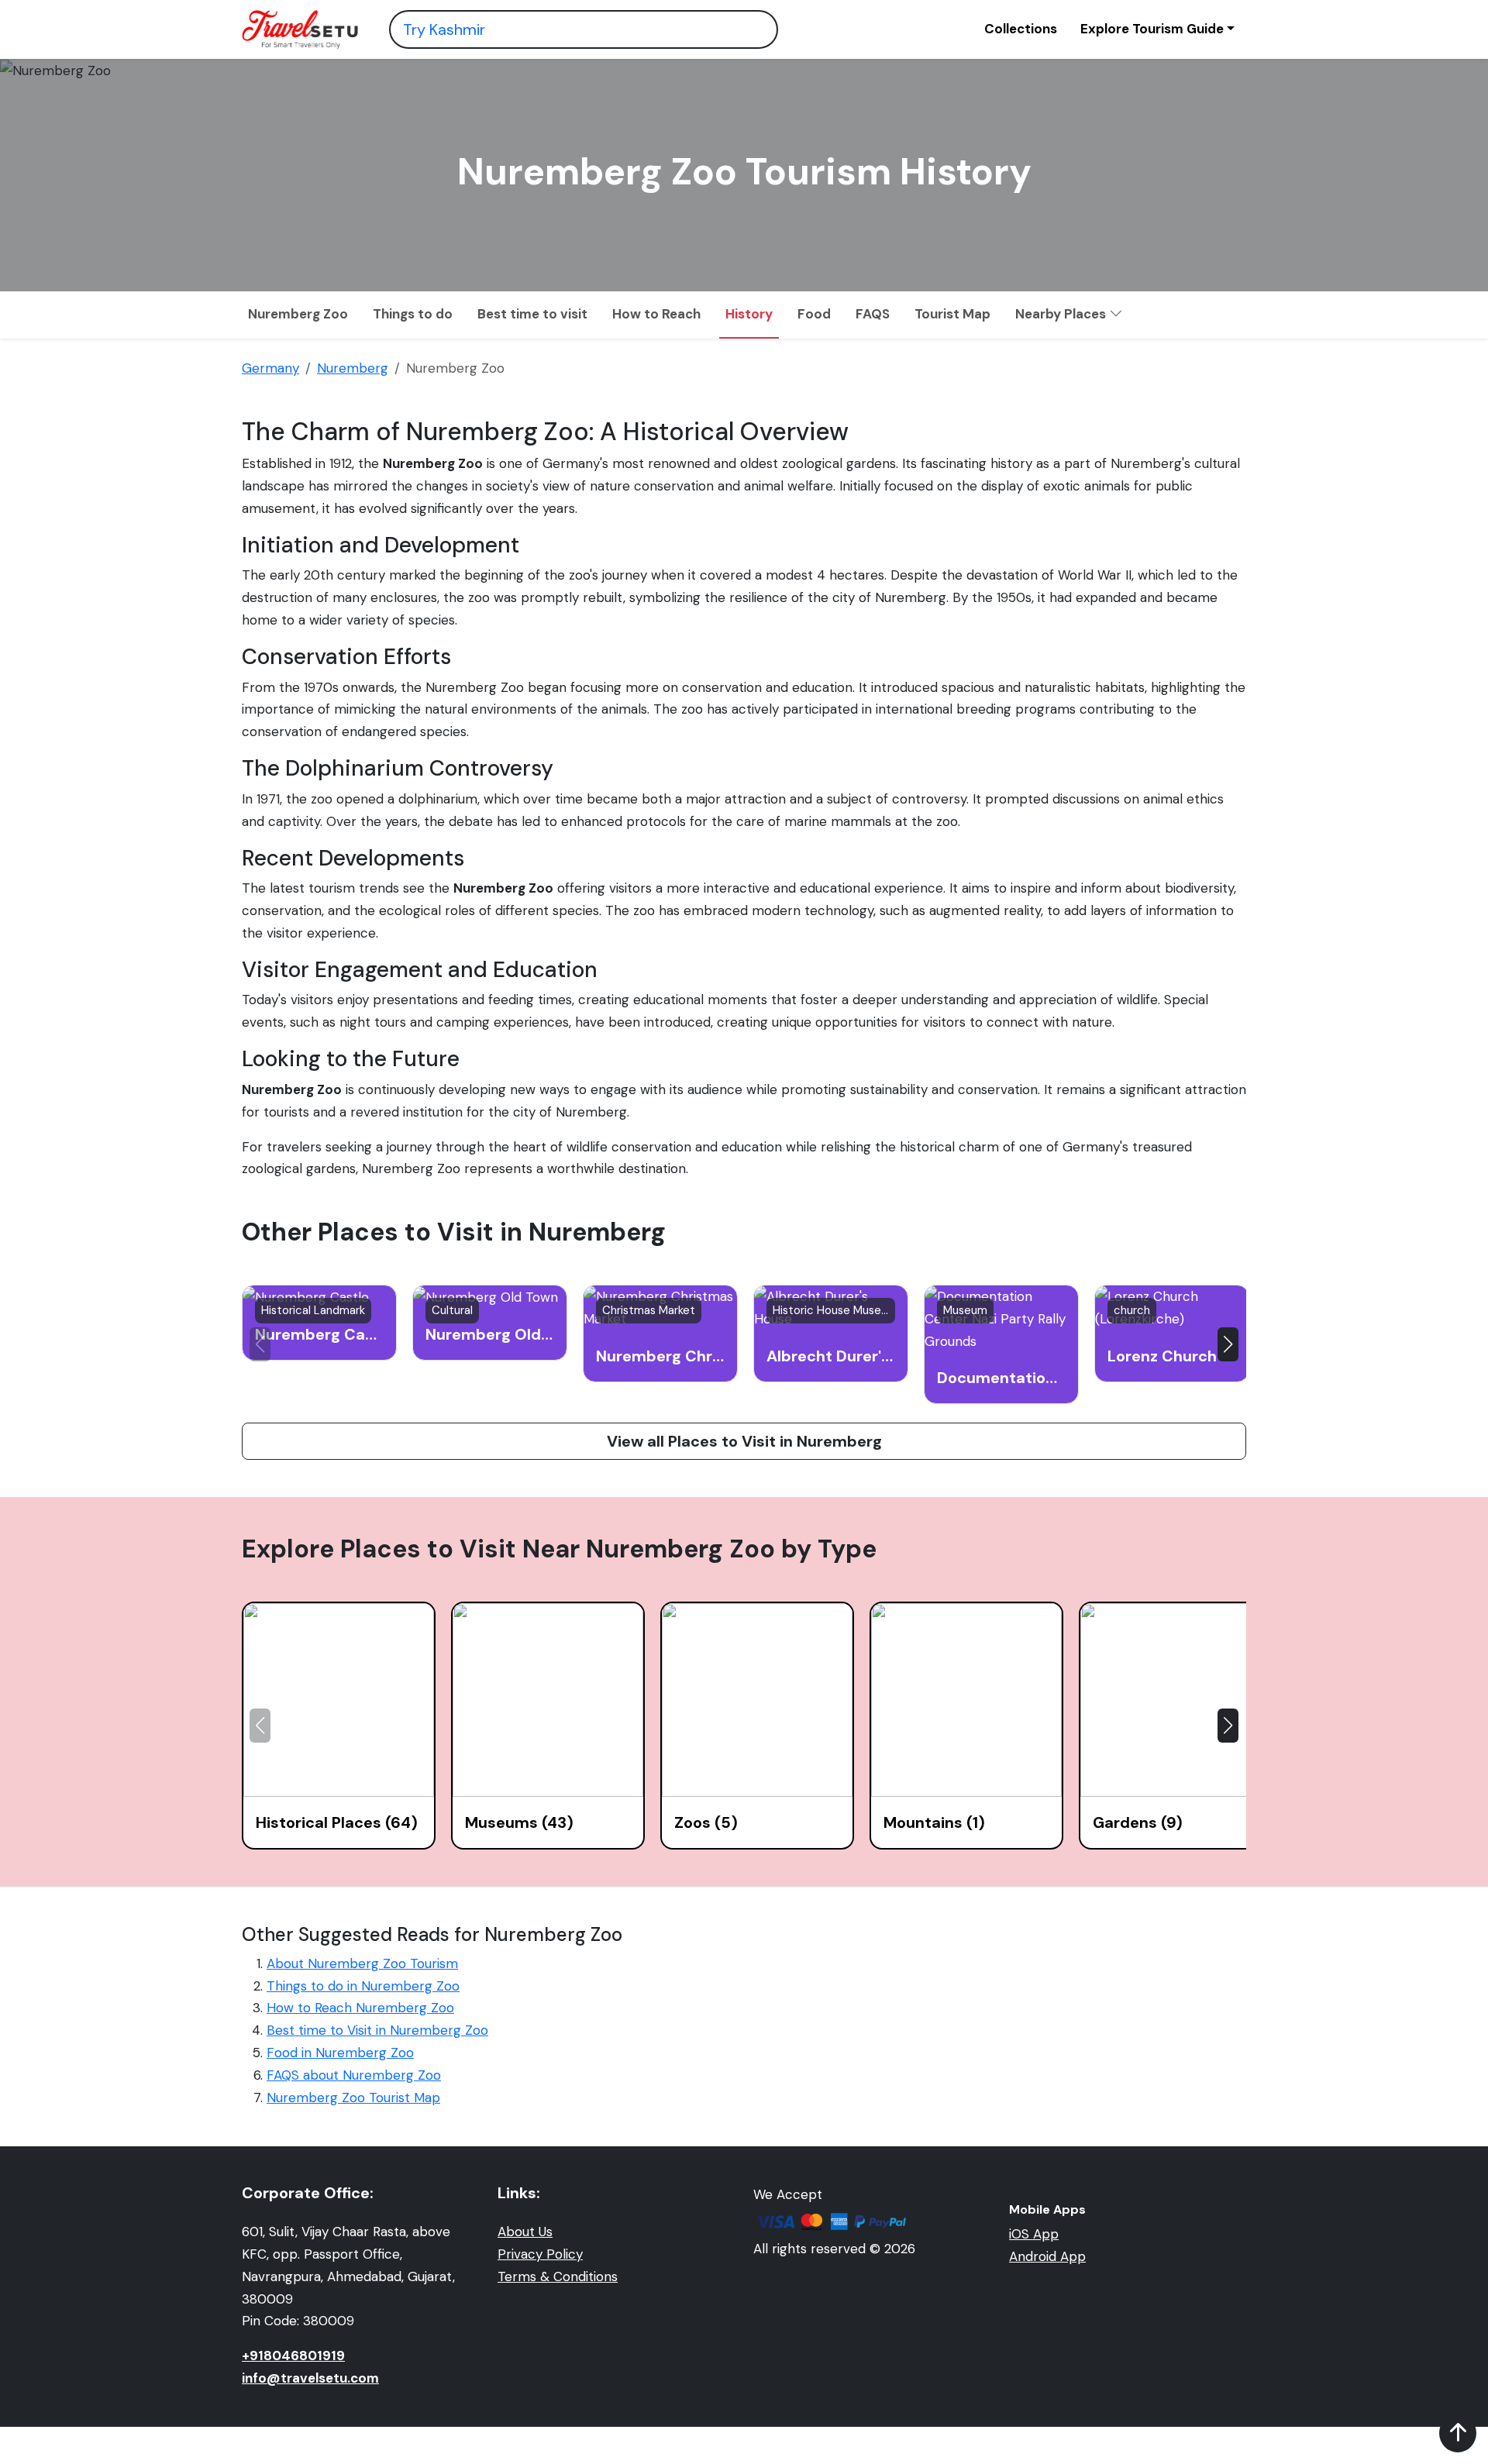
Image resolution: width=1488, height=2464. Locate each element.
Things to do (413, 314)
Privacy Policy (540, 2254)
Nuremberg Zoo (298, 314)
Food (814, 314)
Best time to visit (532, 314)
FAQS (873, 314)
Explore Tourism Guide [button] (1152, 29)
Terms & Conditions (558, 2276)
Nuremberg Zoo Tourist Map (353, 2097)
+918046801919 (293, 2356)
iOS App (1034, 2234)
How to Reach (656, 314)
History (749, 314)
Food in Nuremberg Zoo (340, 2053)
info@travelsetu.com (310, 2378)
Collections (1021, 29)
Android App (1047, 2256)
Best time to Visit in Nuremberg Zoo (377, 2030)
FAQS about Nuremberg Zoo (354, 2075)
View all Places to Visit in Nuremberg (744, 1441)
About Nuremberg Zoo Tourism (362, 1963)
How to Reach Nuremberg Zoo (360, 2008)
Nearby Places (1062, 314)
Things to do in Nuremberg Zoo (363, 1986)
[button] (1228, 1344)
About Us (525, 2232)
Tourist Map (952, 314)
